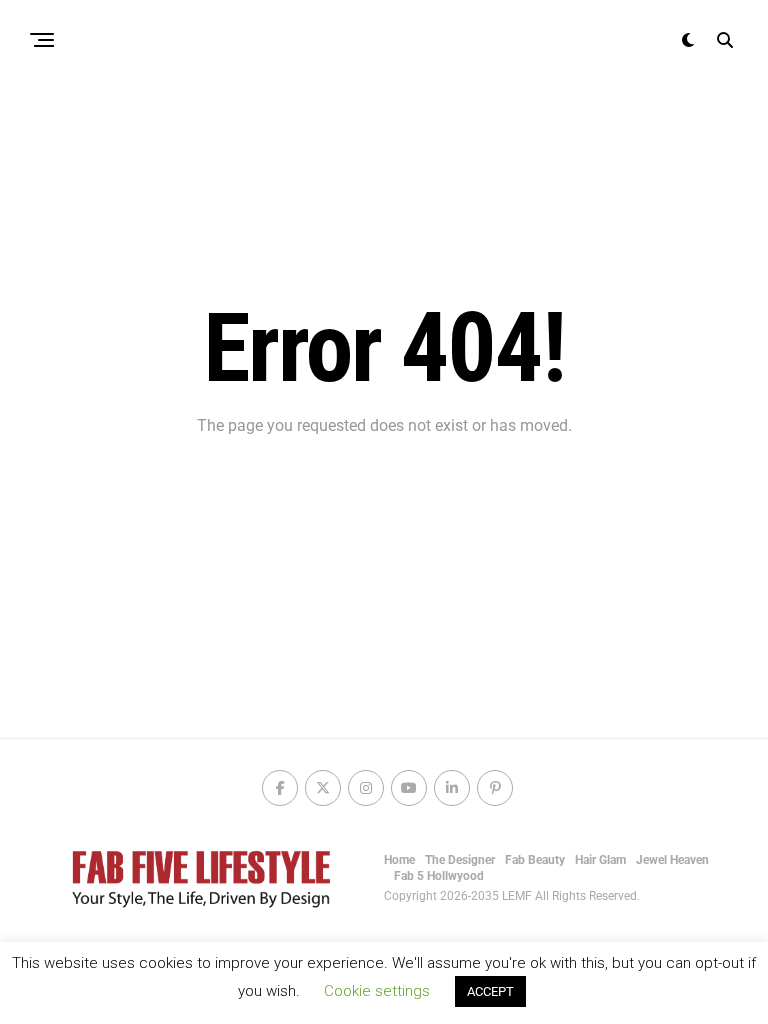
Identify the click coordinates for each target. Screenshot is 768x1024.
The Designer (460, 860)
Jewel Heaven (672, 860)
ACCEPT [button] (490, 991)
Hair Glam (600, 860)
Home (399, 860)
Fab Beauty (535, 860)
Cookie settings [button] (377, 991)
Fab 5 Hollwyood (439, 876)
